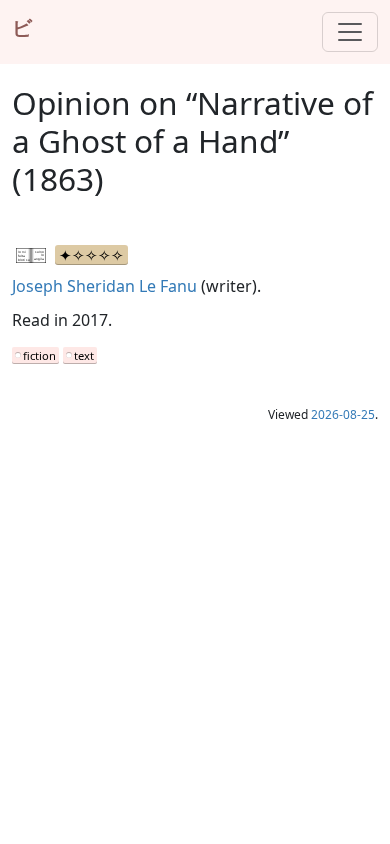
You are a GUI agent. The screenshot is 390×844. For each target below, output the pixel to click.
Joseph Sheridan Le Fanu (104, 286)
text (84, 355)
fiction (39, 355)
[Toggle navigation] (350, 32)
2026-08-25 (343, 414)
